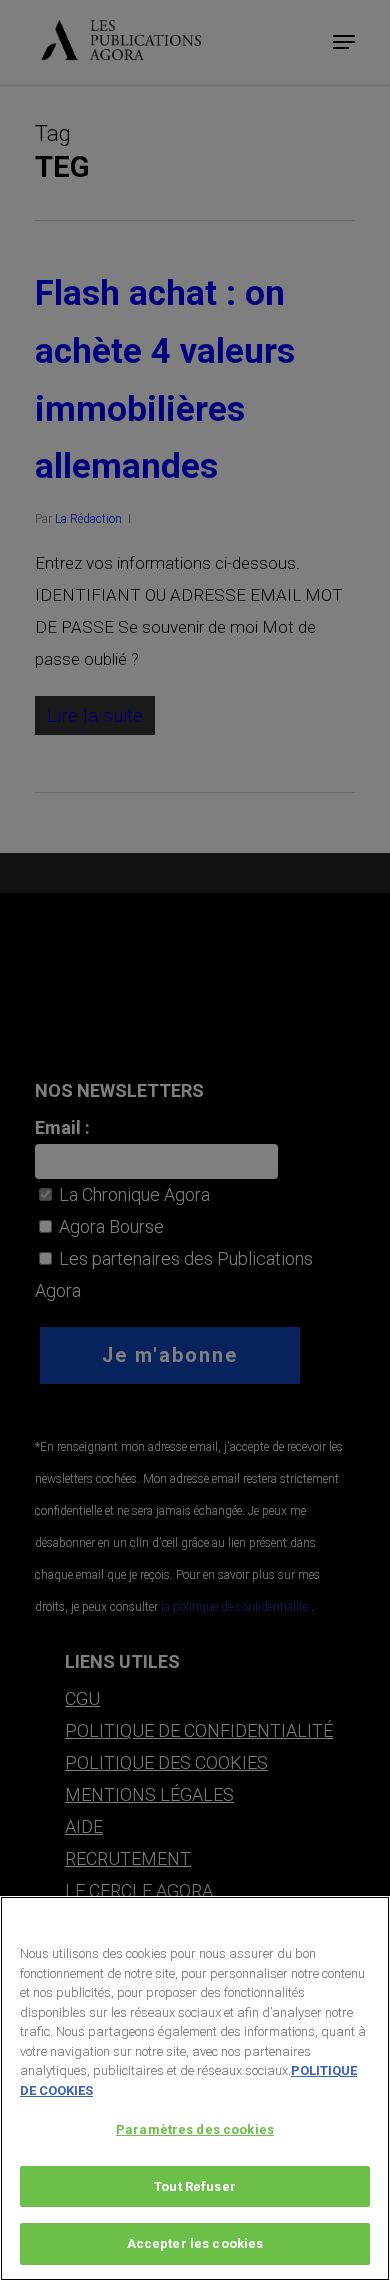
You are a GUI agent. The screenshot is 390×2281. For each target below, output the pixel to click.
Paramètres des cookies (195, 2129)
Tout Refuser (195, 2186)
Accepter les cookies (195, 2243)
